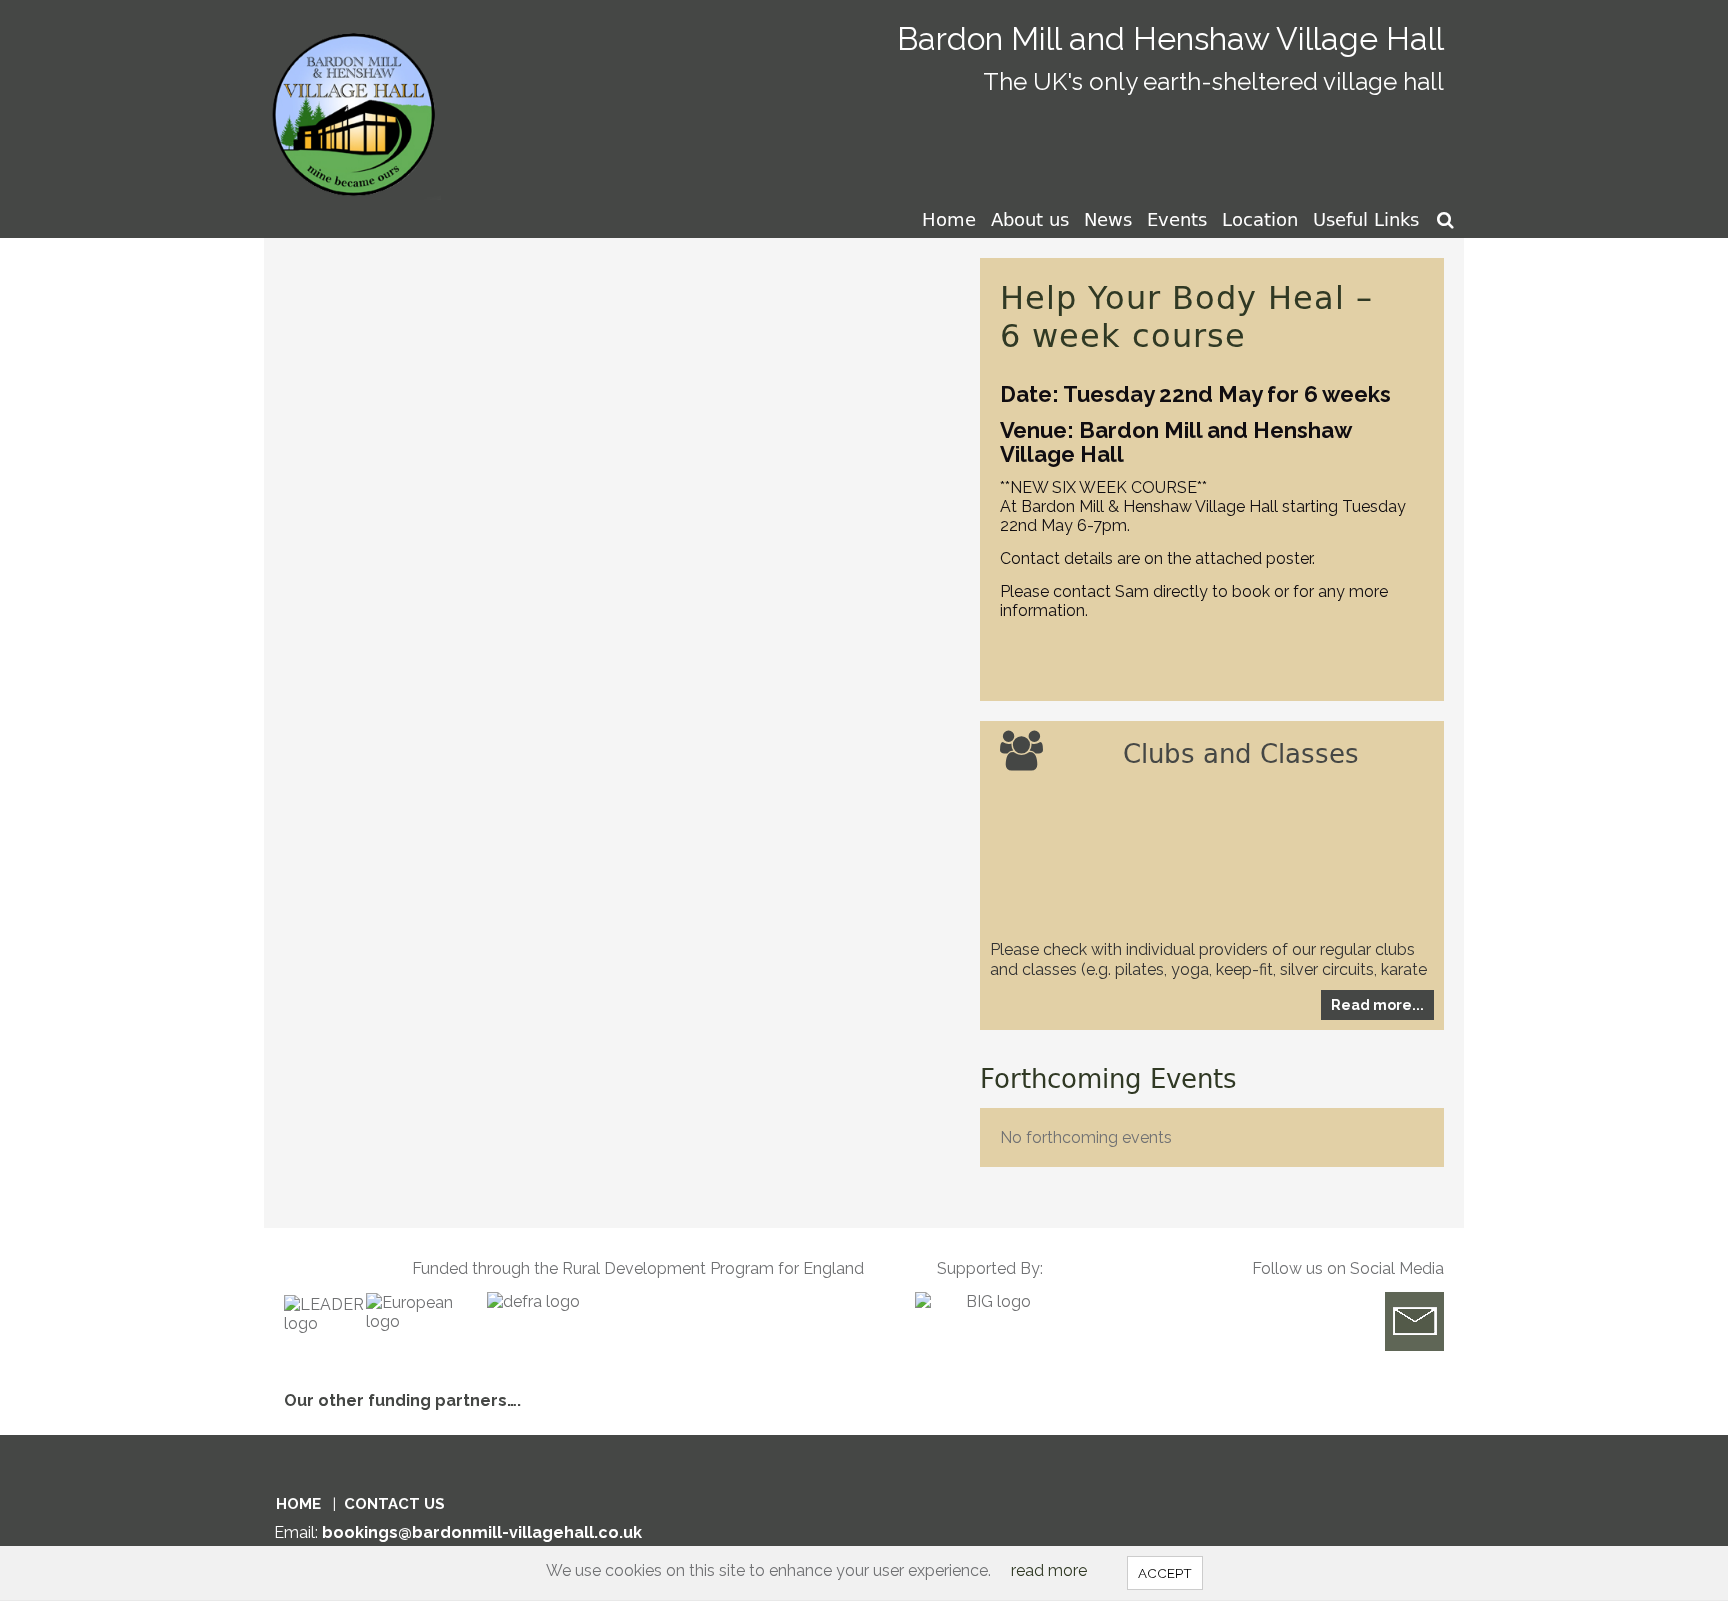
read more (1049, 1570)
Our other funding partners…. (402, 1400)
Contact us (394, 1504)
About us (1030, 219)
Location (1260, 219)
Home (949, 219)
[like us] (1335, 1321)
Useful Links (1366, 219)
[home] (357, 98)
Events (1177, 219)
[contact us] (1414, 1321)
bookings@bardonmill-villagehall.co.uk (482, 1532)
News (1108, 219)
